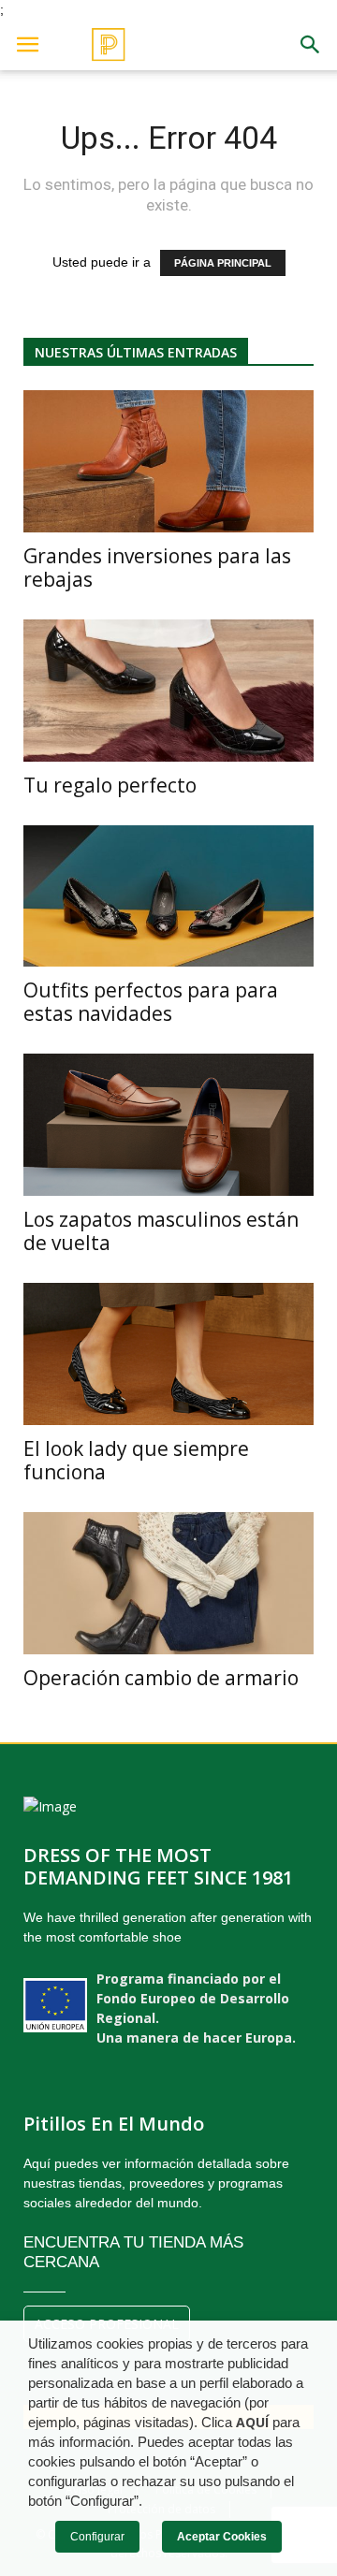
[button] (311, 45)
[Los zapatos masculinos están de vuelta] (168, 1125)
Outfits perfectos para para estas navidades (151, 1002)
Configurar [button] (97, 2537)
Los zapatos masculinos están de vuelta (161, 1231)
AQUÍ (252, 2423)
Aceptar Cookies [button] (222, 2537)
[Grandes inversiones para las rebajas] (168, 461)
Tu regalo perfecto (110, 785)
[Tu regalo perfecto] (168, 691)
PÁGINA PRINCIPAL (223, 263)
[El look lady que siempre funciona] (168, 1354)
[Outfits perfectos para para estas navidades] (168, 896)
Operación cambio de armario (161, 1678)
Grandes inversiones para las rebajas (157, 568)
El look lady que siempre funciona (136, 1460)
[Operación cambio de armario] (168, 1583)
